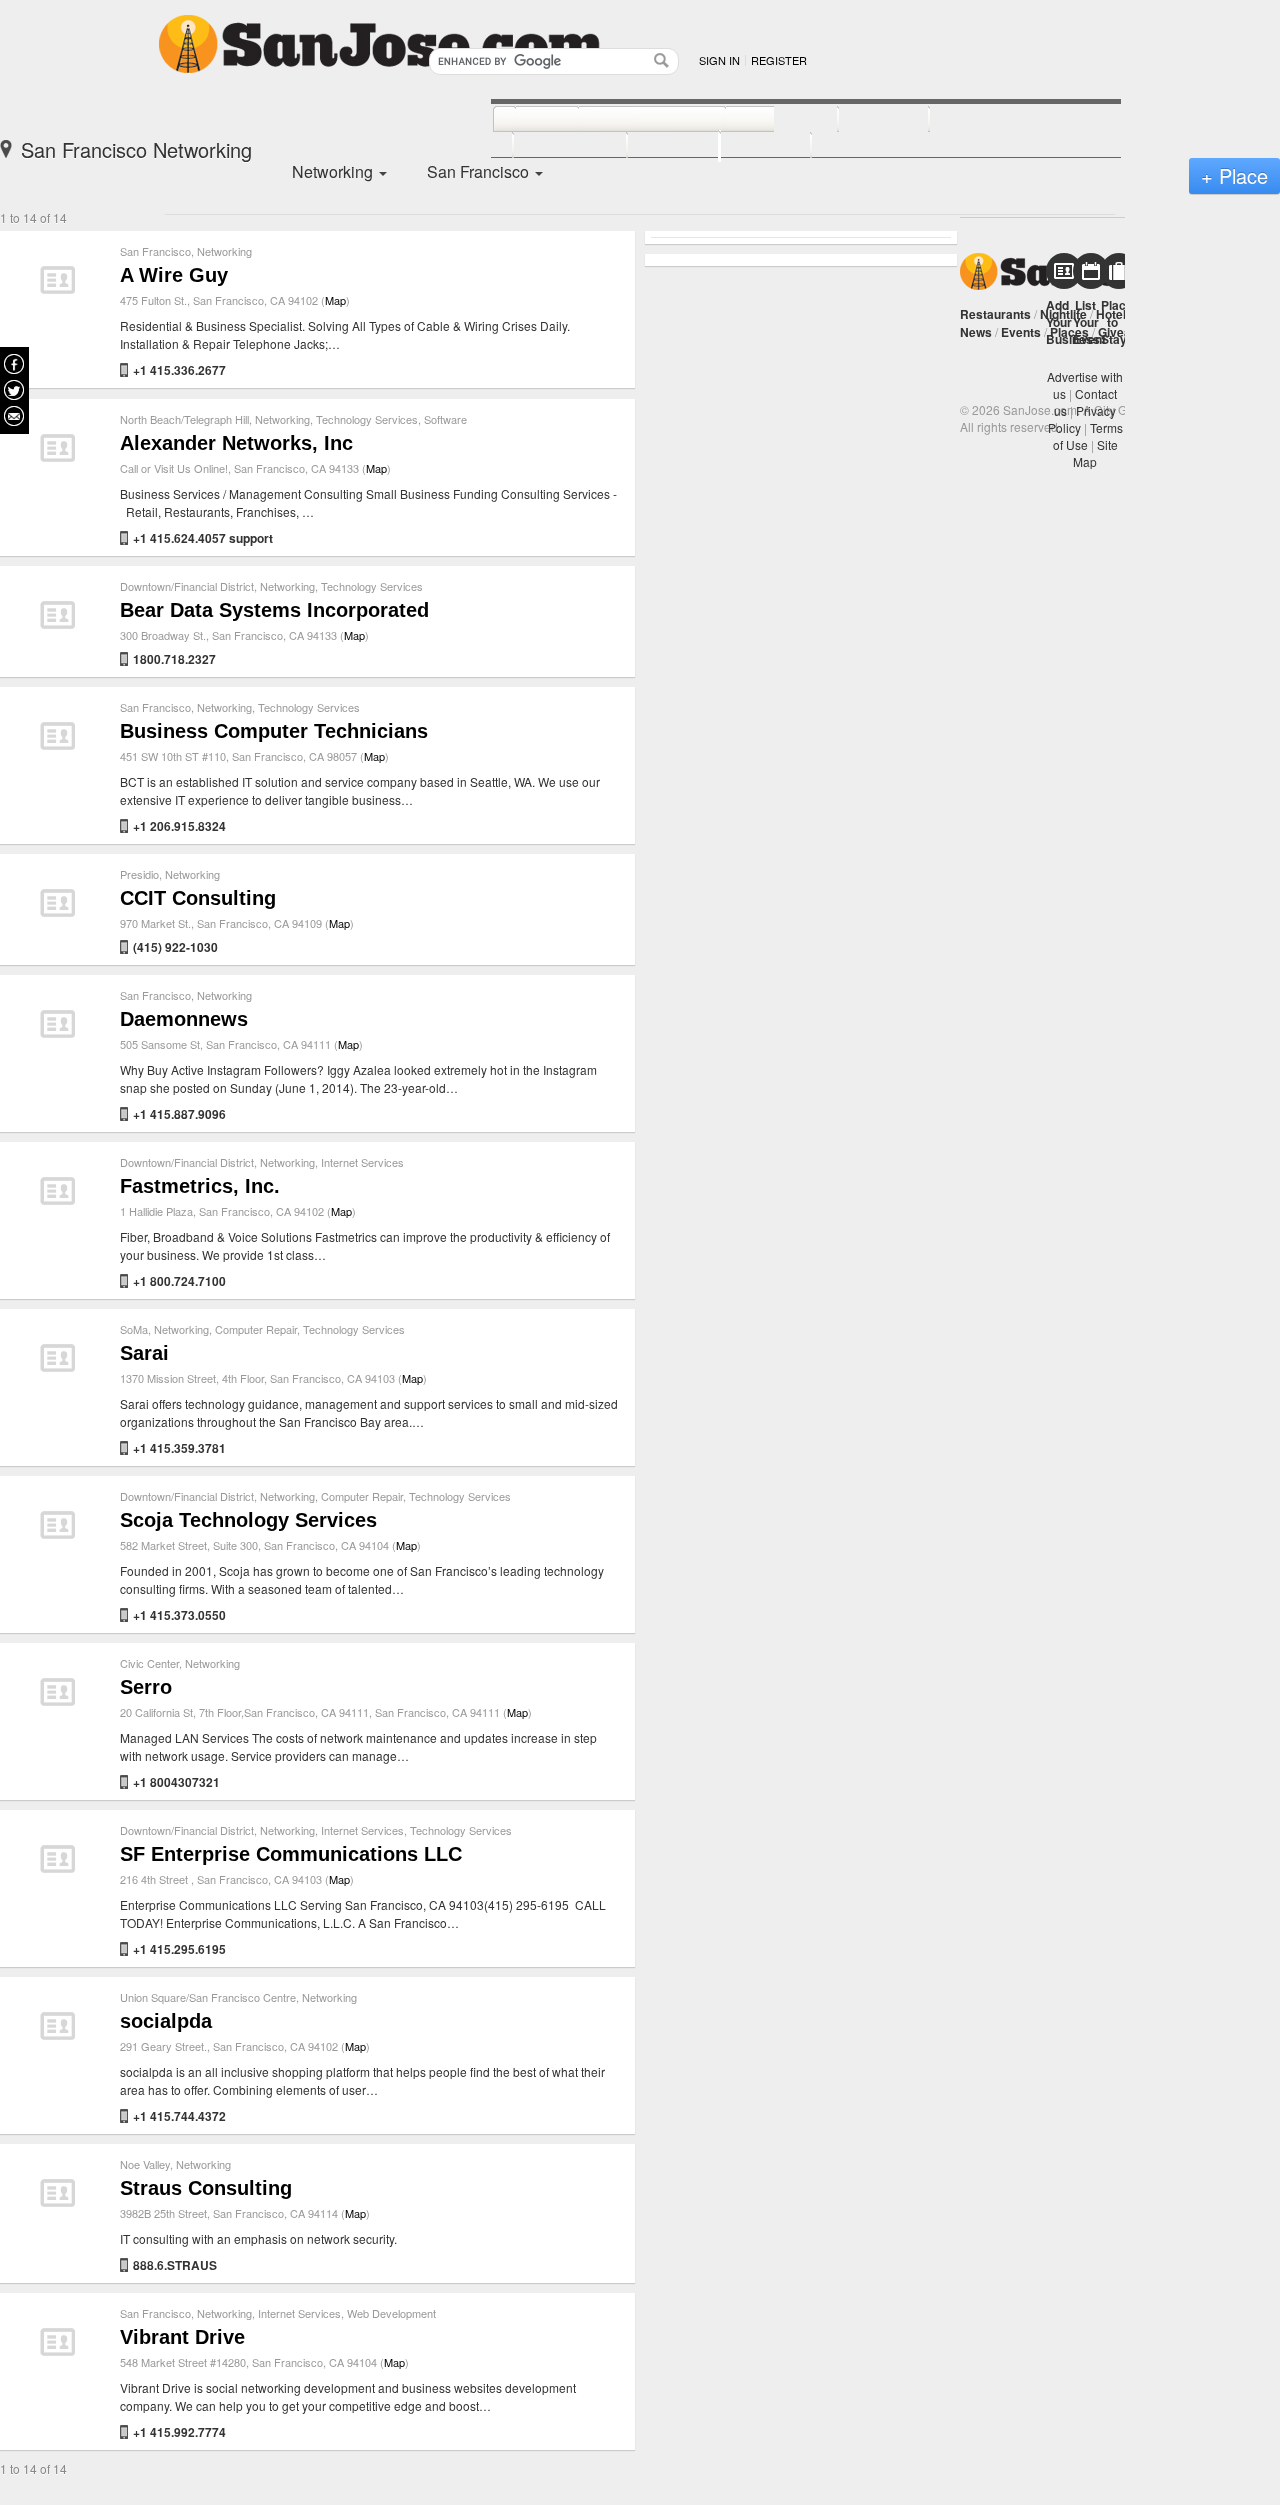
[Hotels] (861, 120)
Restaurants (995, 314)
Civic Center (149, 1663)
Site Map (1095, 453)
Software (445, 419)
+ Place (1234, 175)
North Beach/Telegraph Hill (184, 419)
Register (779, 60)
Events (1021, 332)
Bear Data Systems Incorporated (274, 610)
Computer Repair (256, 1329)
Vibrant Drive (182, 2337)
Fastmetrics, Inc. (200, 1186)
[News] (524, 120)
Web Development (391, 2313)
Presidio (139, 874)
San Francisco (155, 251)
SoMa (134, 1329)
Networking (224, 251)
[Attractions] (977, 120)
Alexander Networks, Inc (236, 443)
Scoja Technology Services (248, 1520)
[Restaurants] (629, 120)
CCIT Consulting (198, 898)
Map (335, 300)
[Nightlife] (759, 120)
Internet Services (362, 1162)
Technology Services (367, 419)
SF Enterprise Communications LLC (291, 1854)
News (976, 332)
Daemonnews (184, 1019)
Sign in (719, 60)
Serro (146, 1687)
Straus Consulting (206, 2188)
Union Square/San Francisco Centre (208, 1997)
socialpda (166, 2021)
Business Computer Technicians (274, 731)
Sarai (144, 1353)
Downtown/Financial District (187, 586)
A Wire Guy (174, 275)
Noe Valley (145, 2164)
